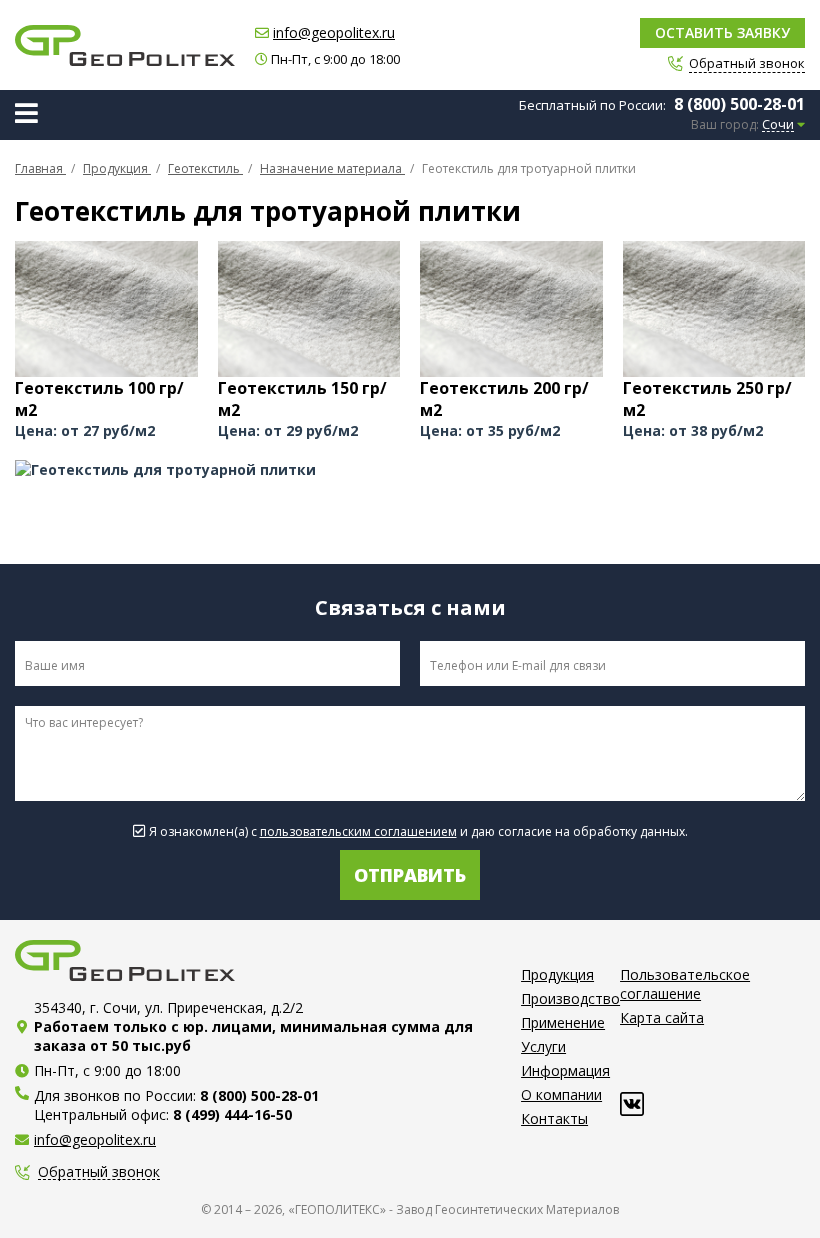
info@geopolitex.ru (334, 32)
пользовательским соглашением (358, 831)
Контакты (554, 1118)
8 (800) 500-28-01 (739, 104)
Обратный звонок (99, 1172)
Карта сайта (662, 1017)
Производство (570, 998)
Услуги (543, 1046)
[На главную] (125, 45)
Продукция (557, 974)
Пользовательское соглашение (685, 984)
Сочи (778, 125)
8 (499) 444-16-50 (232, 1114)
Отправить (410, 875)
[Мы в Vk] (632, 1104)
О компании (561, 1094)
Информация (565, 1070)
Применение (563, 1022)
